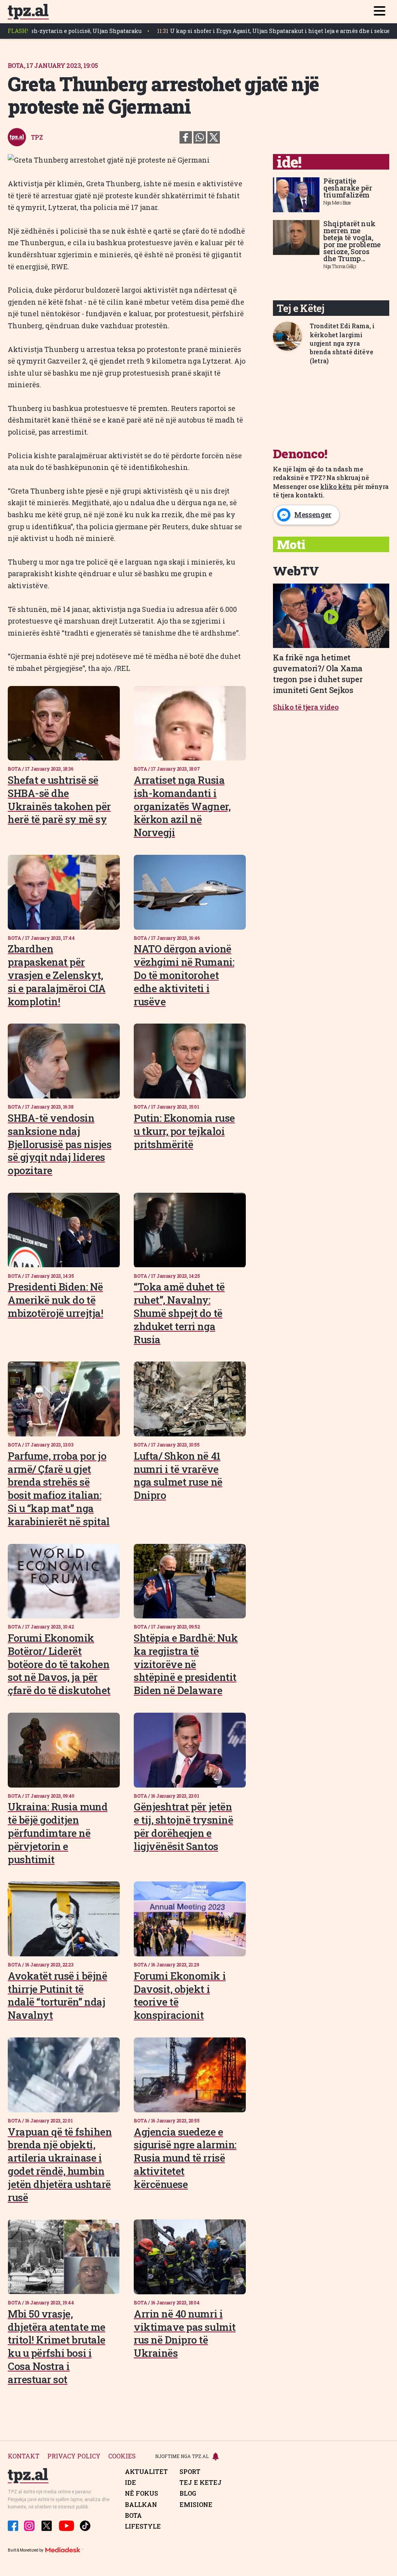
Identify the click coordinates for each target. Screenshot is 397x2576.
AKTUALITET (146, 2472)
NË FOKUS (142, 2493)
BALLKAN (141, 2505)
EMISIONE (196, 2505)
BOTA (133, 2515)
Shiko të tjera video (306, 707)
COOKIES (122, 2456)
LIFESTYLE (143, 2526)
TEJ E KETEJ (201, 2482)
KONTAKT (24, 2456)
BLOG (188, 2493)
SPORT (190, 2472)
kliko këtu (336, 486)
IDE (130, 2482)
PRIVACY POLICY (74, 2456)
